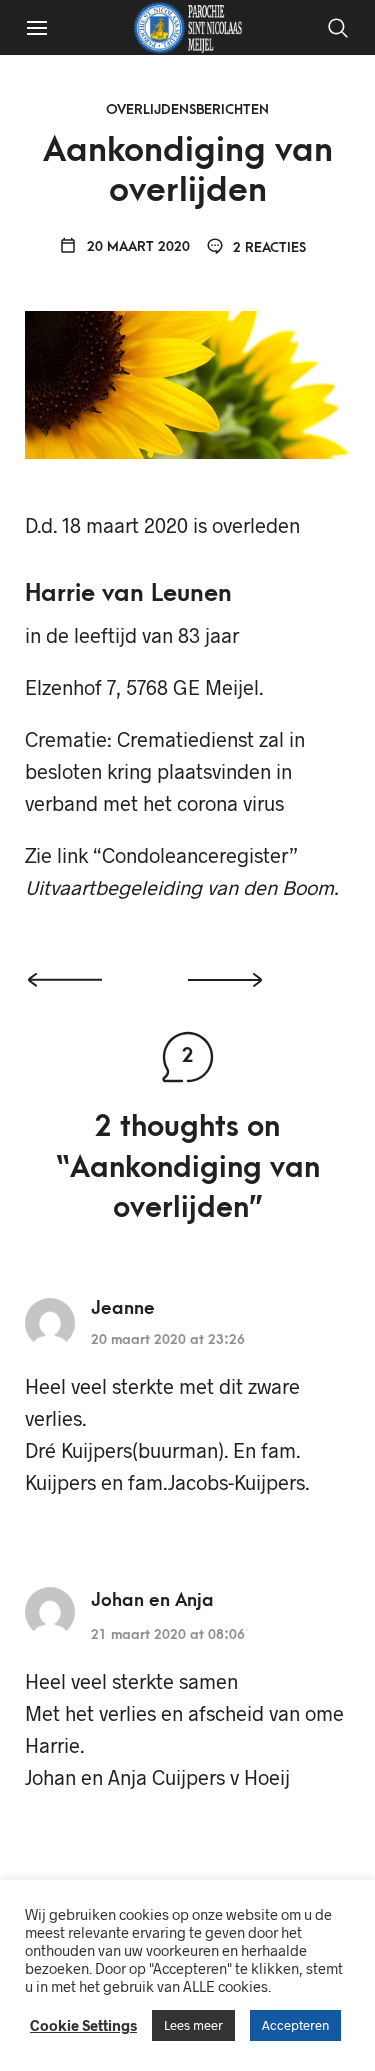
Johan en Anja (152, 1600)
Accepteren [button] (295, 2025)
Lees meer (193, 2025)
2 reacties (267, 247)
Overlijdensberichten (187, 109)
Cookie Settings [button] (83, 2025)
